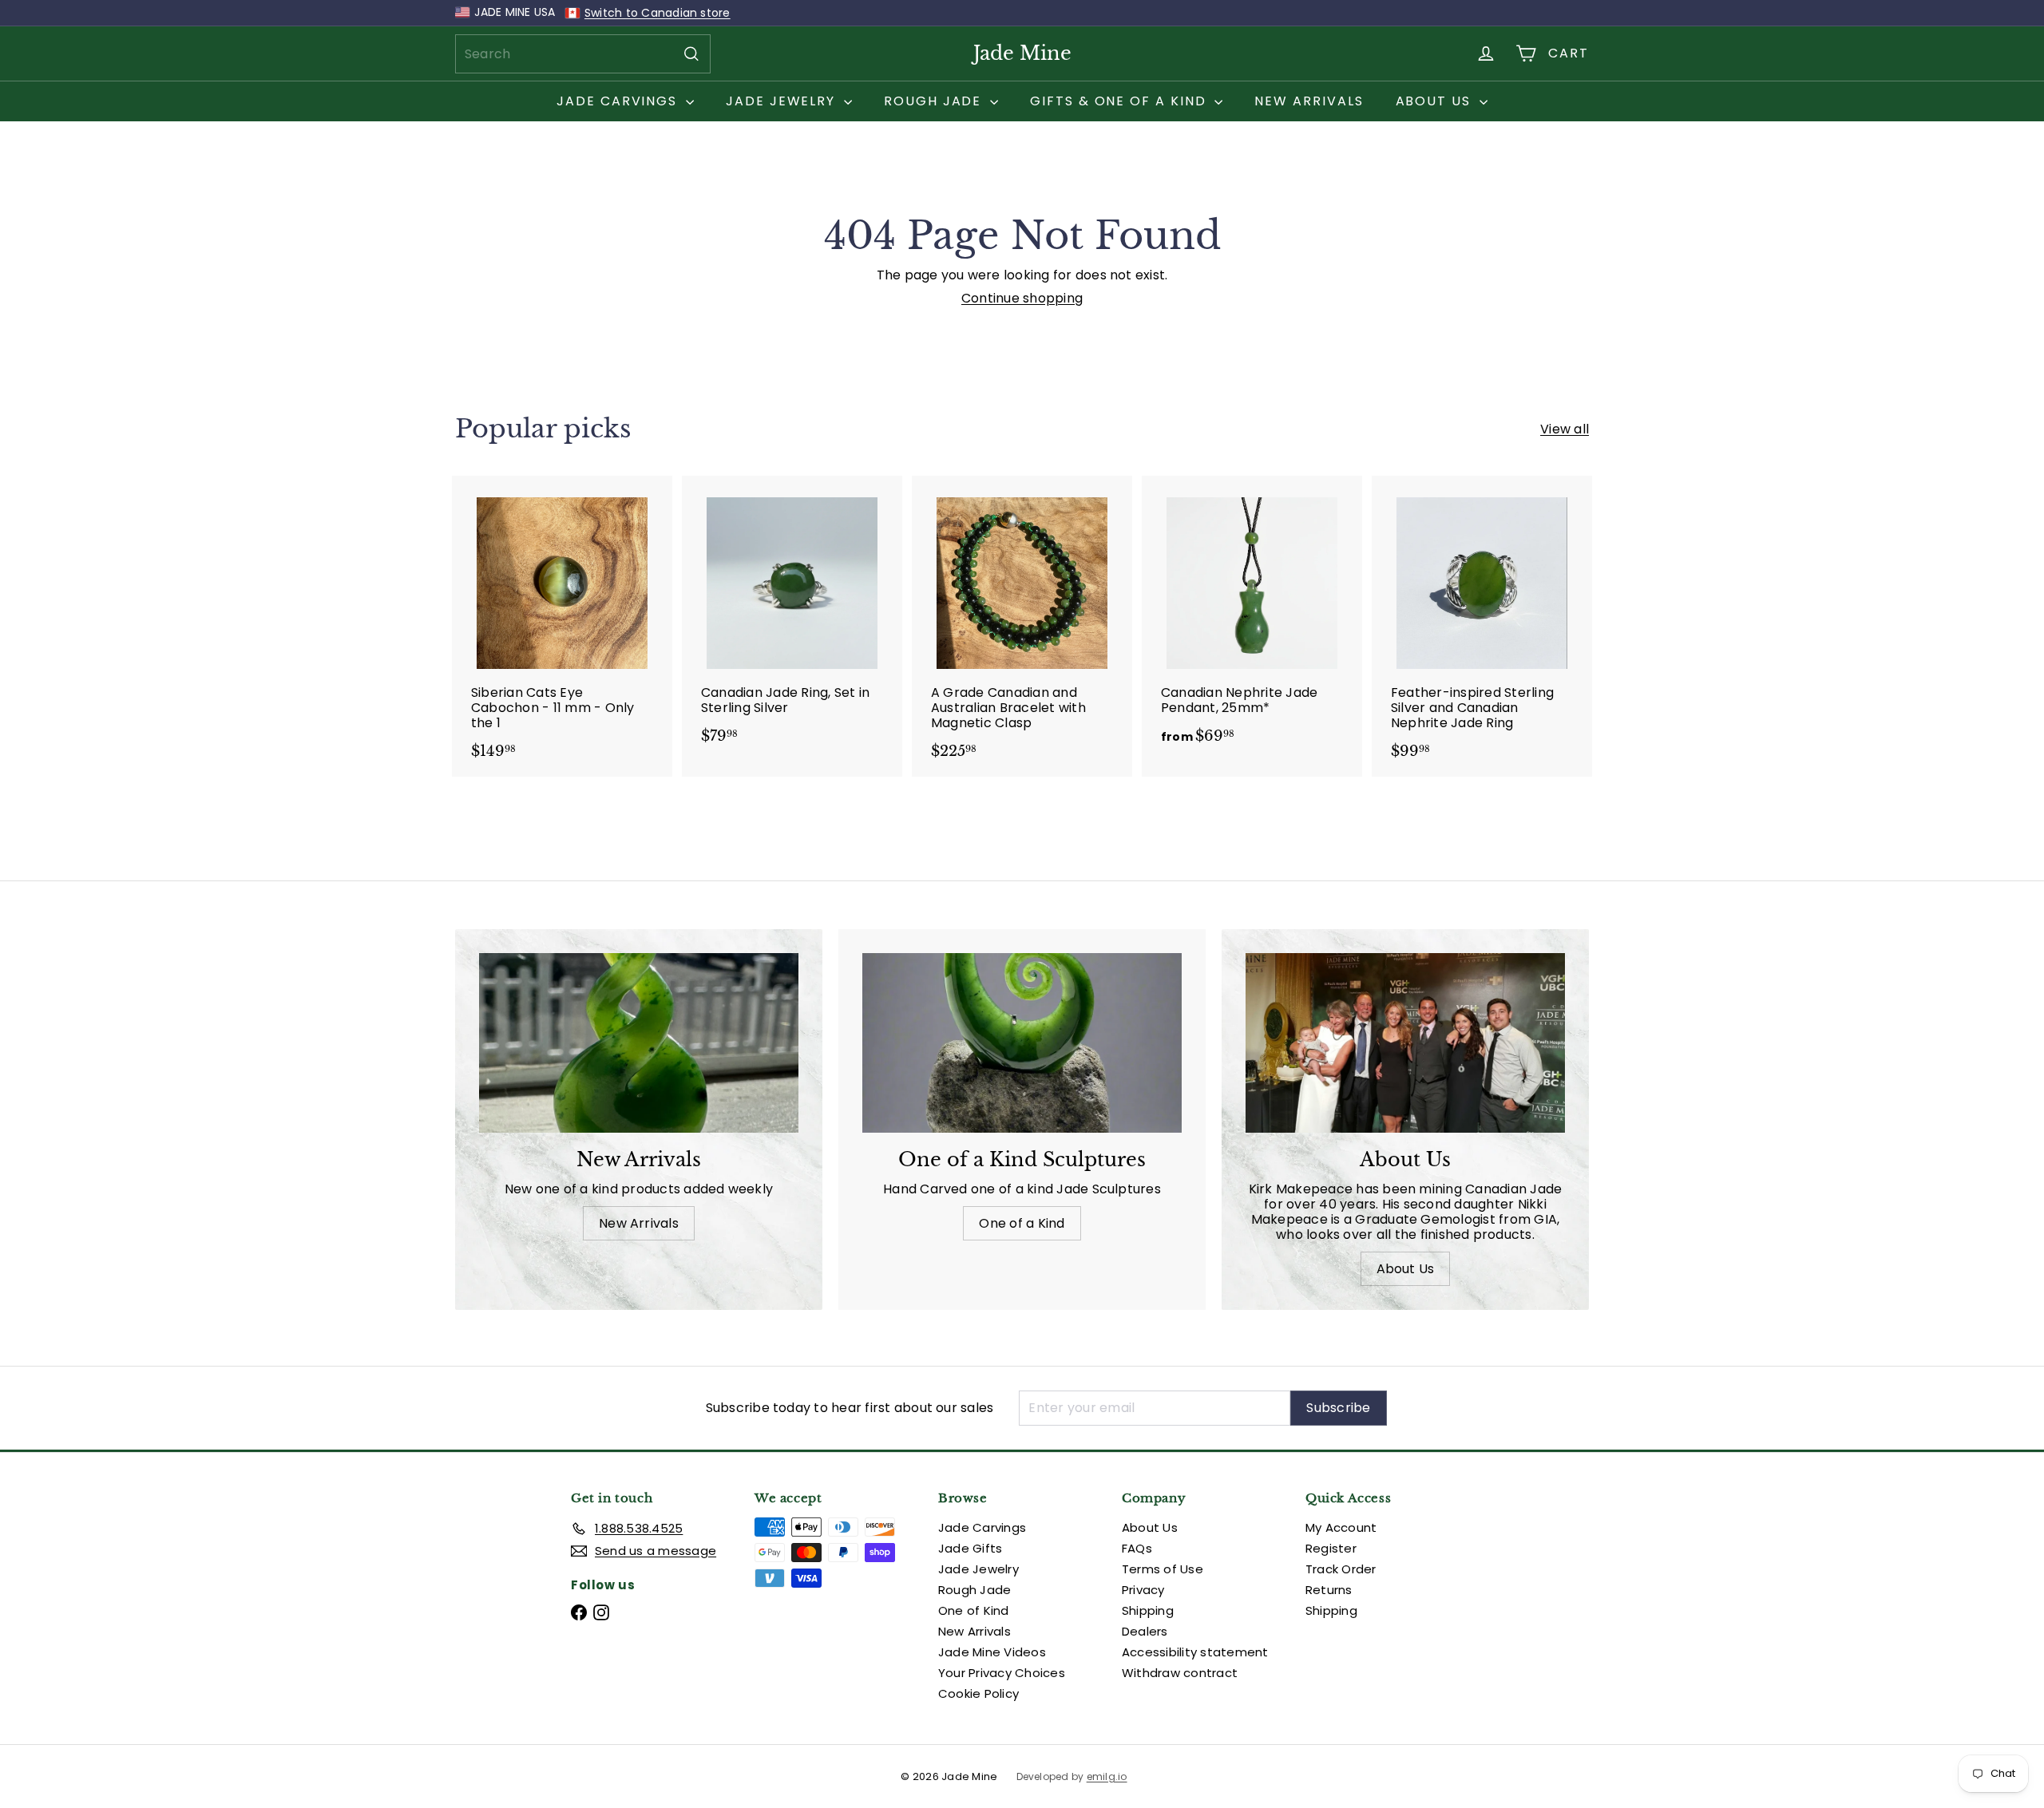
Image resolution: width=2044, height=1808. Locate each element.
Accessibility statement (1195, 1652)
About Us (1436, 101)
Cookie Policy (978, 1693)
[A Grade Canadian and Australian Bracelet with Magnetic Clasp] (1022, 626)
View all (1565, 429)
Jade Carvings (619, 101)
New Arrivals (1309, 101)
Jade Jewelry (783, 101)
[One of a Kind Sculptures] (1022, 1043)
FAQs (1137, 1548)
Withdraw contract (1180, 1673)
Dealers (1145, 1631)
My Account (1341, 1527)
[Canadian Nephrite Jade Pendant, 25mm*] (1252, 618)
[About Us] (1405, 1043)
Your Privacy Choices (1002, 1673)
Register (1331, 1548)
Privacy (1143, 1590)
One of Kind (974, 1610)
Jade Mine (1022, 53)
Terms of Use (1163, 1569)
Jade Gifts (970, 1548)
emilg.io (1107, 1777)
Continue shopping (1022, 298)
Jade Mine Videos (992, 1652)
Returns (1329, 1590)
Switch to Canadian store (658, 13)
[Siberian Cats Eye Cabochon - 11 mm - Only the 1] (562, 626)
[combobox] (583, 54)
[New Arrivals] (639, 1043)
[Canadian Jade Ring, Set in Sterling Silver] (792, 618)
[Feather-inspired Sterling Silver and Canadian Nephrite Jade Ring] (1482, 626)
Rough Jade (935, 101)
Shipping (1148, 1610)
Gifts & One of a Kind (1120, 101)
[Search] (691, 54)
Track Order (1341, 1569)
